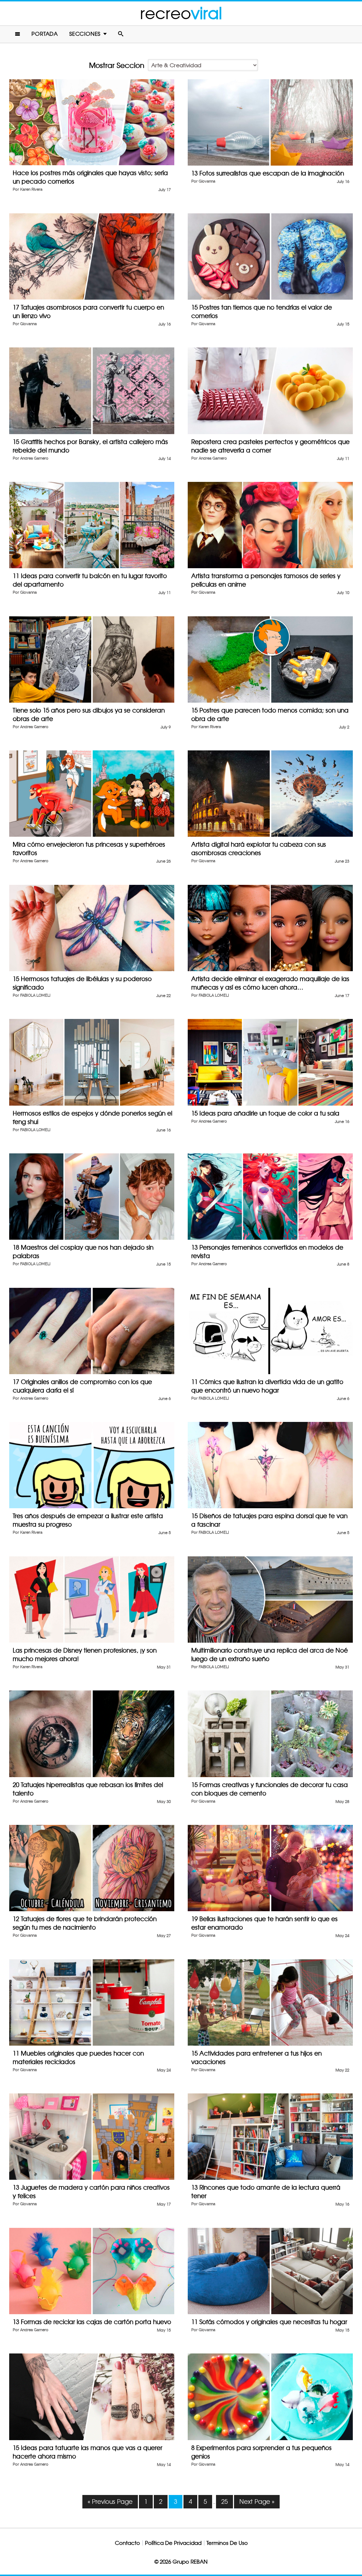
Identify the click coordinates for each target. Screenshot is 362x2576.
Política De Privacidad (173, 2543)
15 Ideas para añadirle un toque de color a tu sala (265, 1113)
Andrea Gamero (34, 458)
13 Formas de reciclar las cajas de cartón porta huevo (92, 2322)
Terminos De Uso (227, 2543)
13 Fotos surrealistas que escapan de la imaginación (268, 173)
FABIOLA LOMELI (35, 995)
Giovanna (207, 181)
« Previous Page (110, 2502)
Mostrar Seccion (117, 65)
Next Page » (257, 2502)
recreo (181, 13)
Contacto (127, 2543)
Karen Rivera (31, 189)
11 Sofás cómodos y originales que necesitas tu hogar (269, 2322)
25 (224, 2502)
